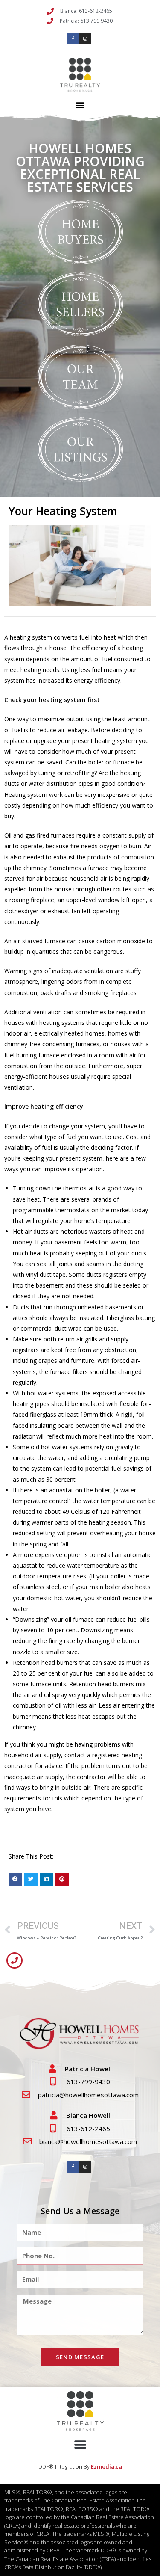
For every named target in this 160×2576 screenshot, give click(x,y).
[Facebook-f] (73, 38)
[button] (80, 105)
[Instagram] (85, 38)
